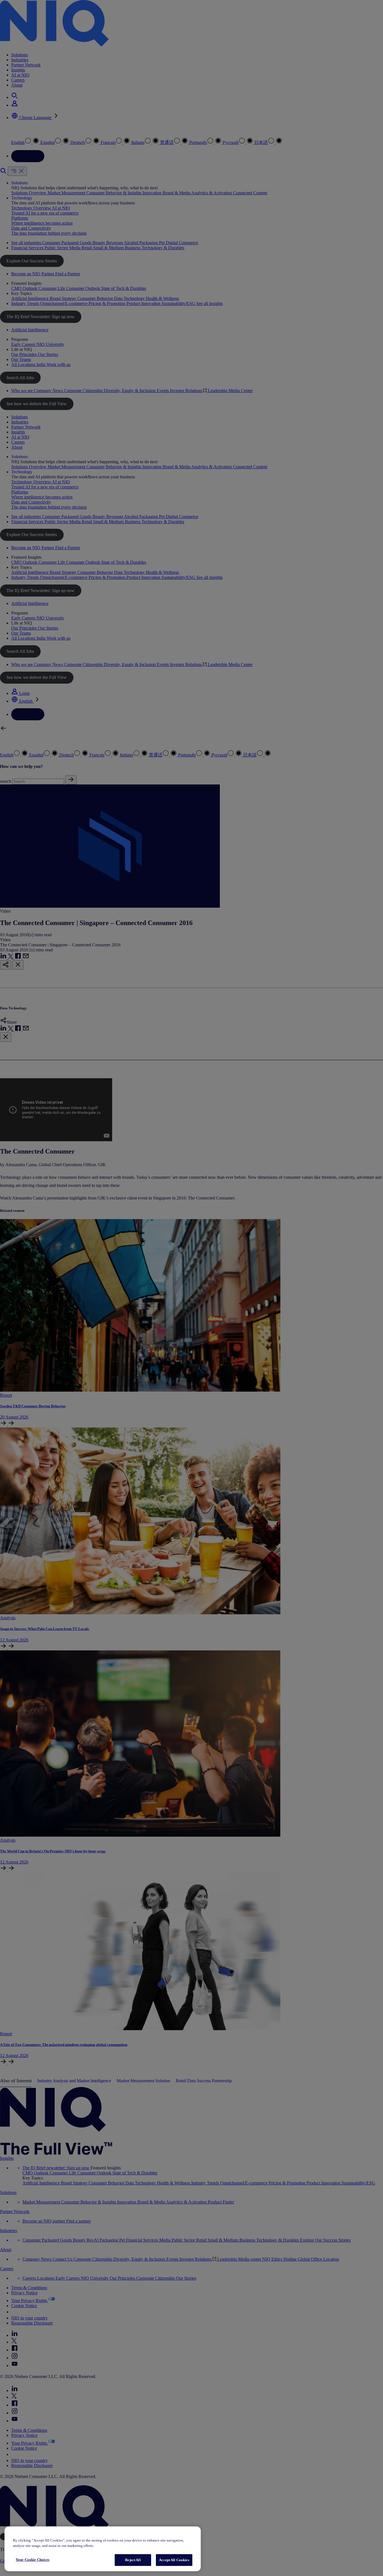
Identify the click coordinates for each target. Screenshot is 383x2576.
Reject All (133, 2560)
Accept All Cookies (174, 2560)
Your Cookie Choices (33, 2560)
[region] (103, 2549)
